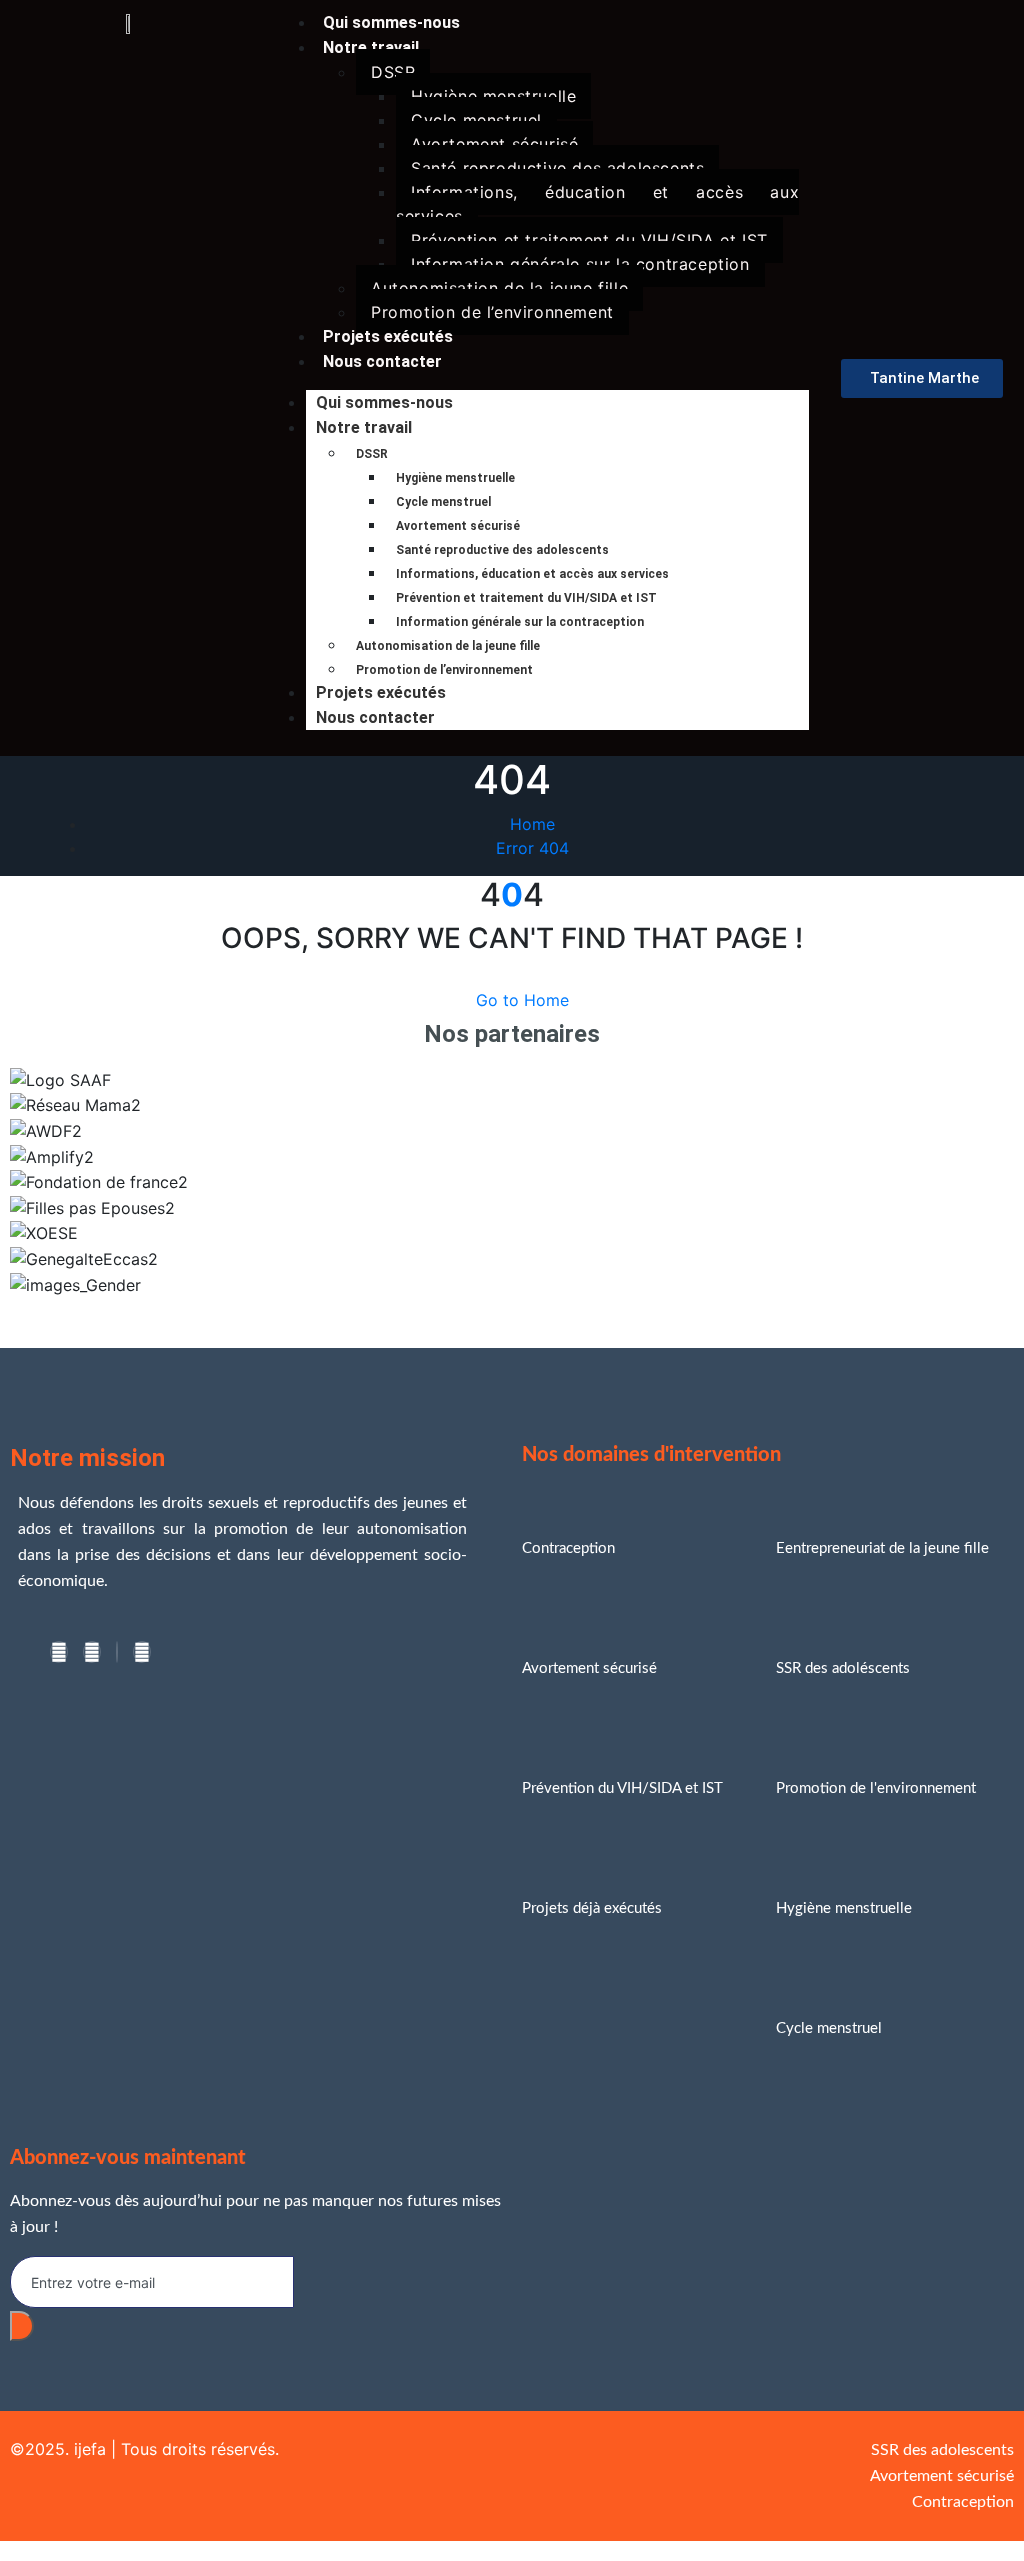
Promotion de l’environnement (492, 312)
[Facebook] (59, 1652)
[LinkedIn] (117, 1652)
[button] (512, 1309)
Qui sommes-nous (384, 402)
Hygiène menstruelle (493, 96)
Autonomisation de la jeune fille (499, 288)
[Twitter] (92, 1652)
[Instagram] (142, 1652)
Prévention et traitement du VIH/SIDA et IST (589, 240)
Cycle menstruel (476, 120)
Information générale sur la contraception (580, 264)
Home (532, 824)
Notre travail (371, 47)
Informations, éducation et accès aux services (597, 204)
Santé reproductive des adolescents (557, 168)
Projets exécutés (381, 692)
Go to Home (522, 1000)
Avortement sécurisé (494, 144)
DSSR (393, 72)
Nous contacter (382, 361)
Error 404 (532, 848)
